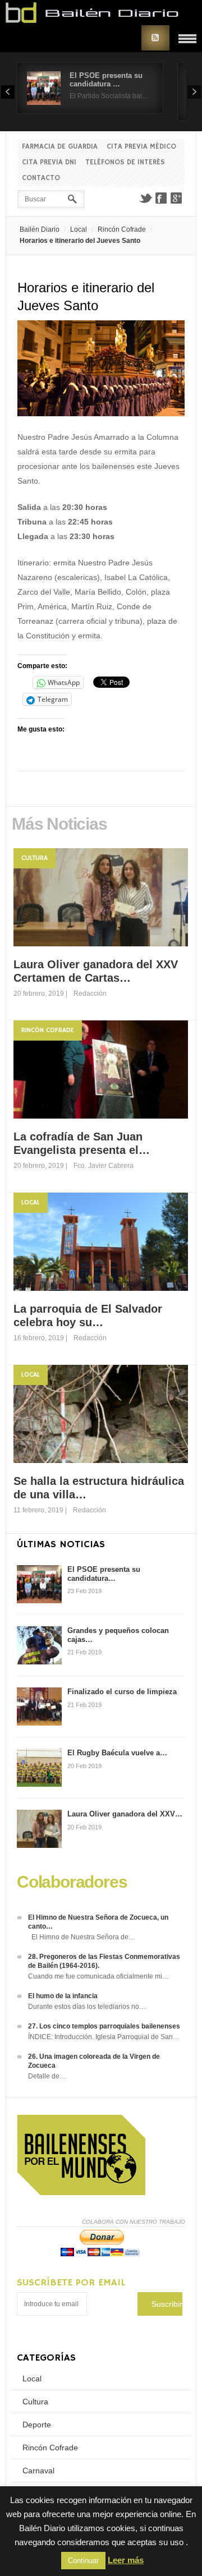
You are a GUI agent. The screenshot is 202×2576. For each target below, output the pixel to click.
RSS (155, 38)
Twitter (145, 198)
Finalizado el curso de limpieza (122, 1692)
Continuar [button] (83, 2561)
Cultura (35, 858)
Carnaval (38, 2471)
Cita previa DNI (49, 162)
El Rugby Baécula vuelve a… (117, 1753)
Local (79, 229)
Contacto (41, 178)
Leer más (126, 2560)
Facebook (161, 198)
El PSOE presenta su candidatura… (104, 1574)
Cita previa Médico (141, 147)
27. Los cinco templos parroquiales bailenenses (104, 2026)
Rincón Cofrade (122, 229)
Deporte (37, 2425)
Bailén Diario (40, 229)
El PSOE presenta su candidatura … (106, 80)
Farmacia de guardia (60, 147)
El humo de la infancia (63, 1996)
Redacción (90, 993)
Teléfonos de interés (125, 162)
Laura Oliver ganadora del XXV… (125, 1814)
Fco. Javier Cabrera (104, 1166)
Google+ (177, 198)
